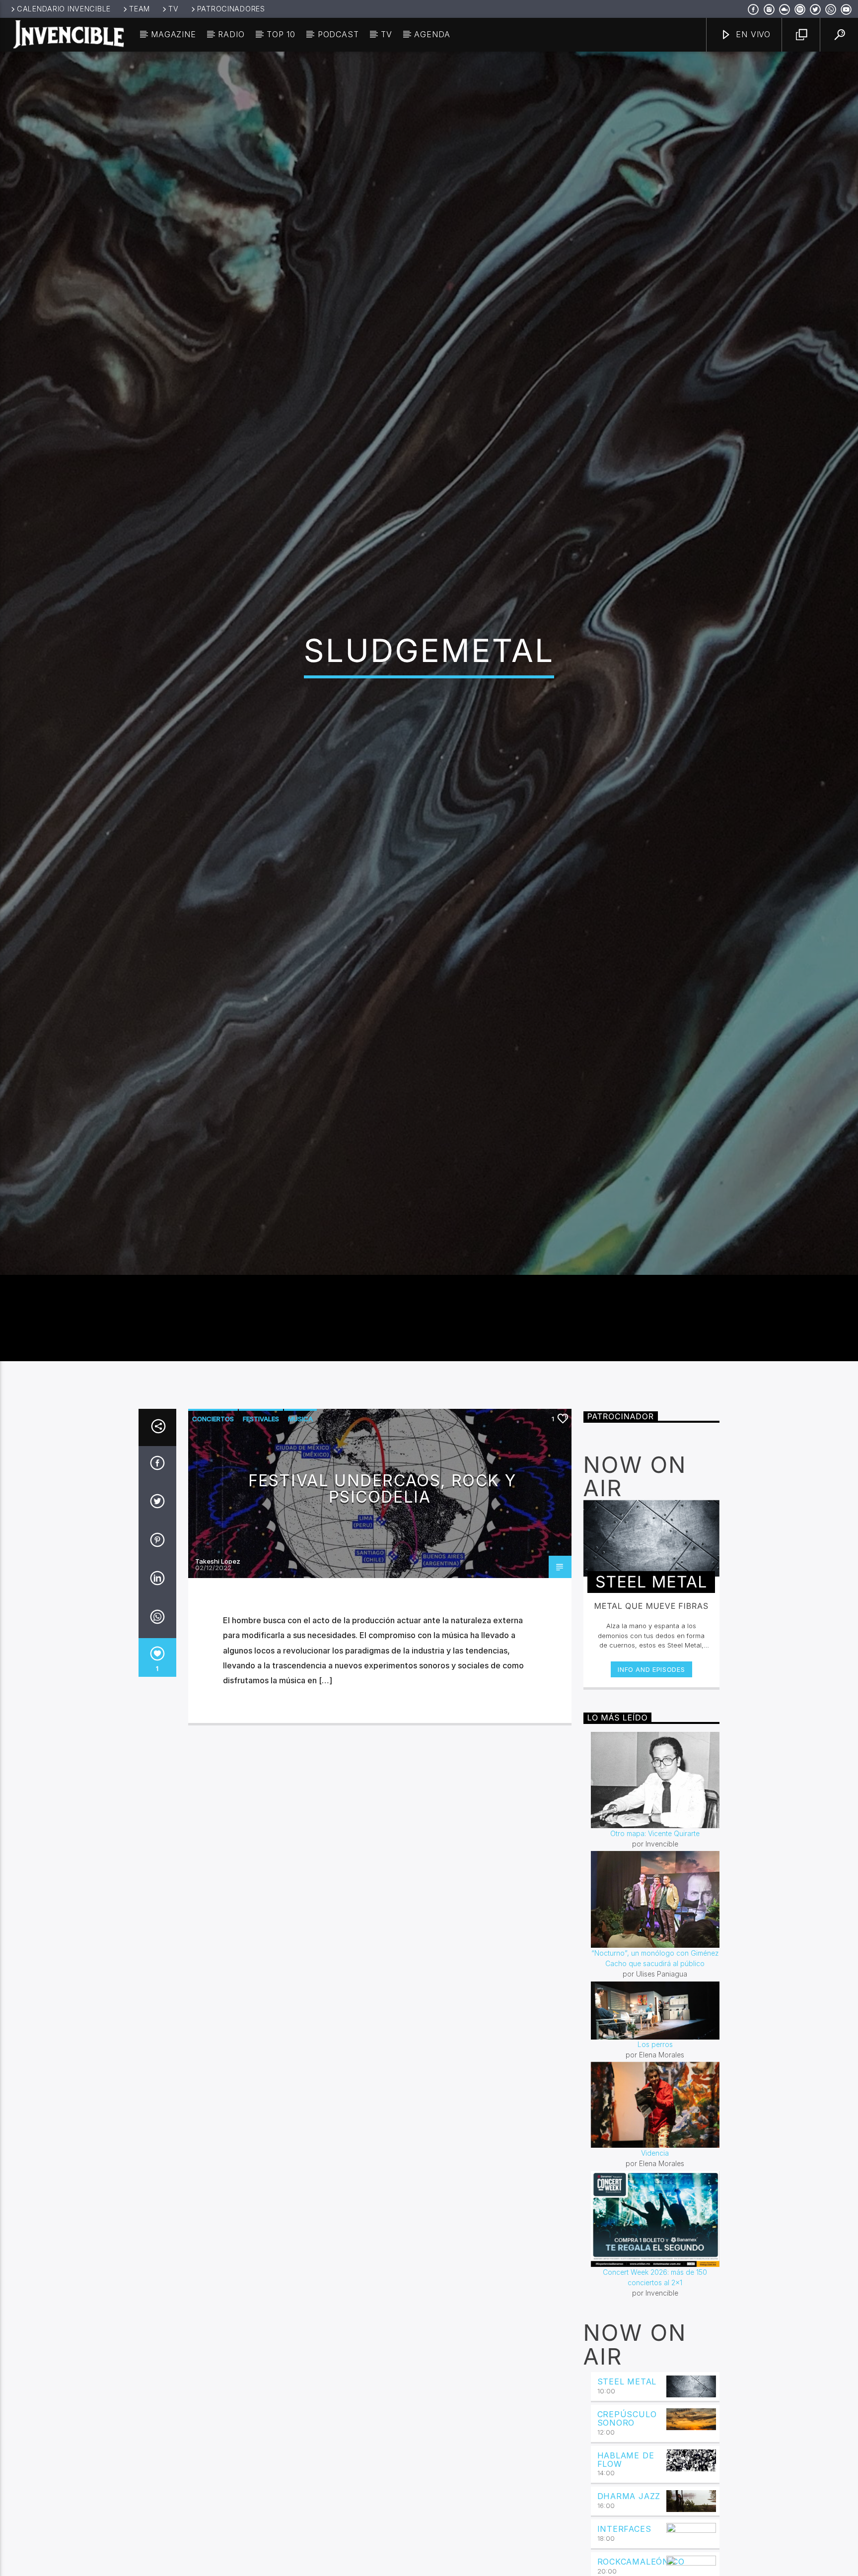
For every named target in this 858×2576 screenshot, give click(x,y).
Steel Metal (627, 2483)
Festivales (261, 1520)
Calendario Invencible (64, 9)
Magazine (173, 34)
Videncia (655, 2255)
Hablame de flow (626, 2561)
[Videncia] (655, 2207)
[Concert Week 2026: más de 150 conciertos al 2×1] (655, 2320)
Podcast (338, 34)
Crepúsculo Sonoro (627, 2520)
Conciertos (213, 1520)
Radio (231, 34)
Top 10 (281, 34)
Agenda (432, 34)
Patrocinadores (231, 9)
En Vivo (752, 34)
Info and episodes (651, 1771)
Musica (300, 1520)
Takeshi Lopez (218, 1662)
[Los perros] (655, 2112)
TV (173, 9)
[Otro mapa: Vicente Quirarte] (655, 1881)
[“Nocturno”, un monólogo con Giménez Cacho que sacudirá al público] (655, 2001)
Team (140, 9)
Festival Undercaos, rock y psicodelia (382, 1590)
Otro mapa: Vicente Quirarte (655, 1935)
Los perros (655, 2146)
